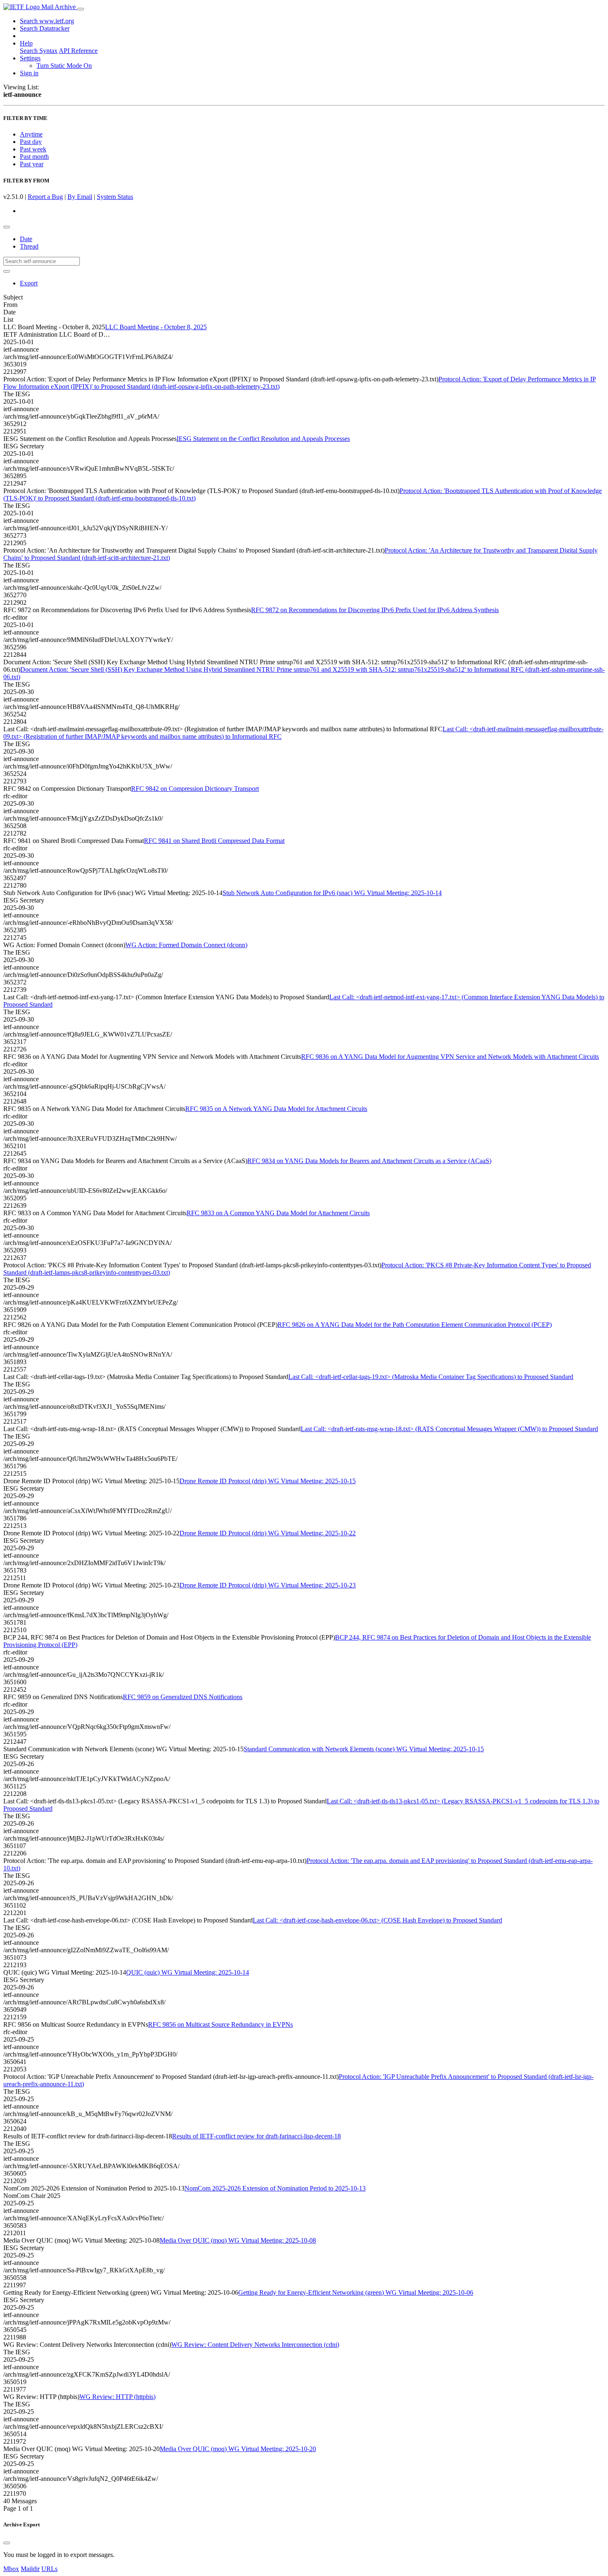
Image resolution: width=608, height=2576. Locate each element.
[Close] (7, 2543)
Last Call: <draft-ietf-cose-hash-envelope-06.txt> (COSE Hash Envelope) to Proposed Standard (377, 1920)
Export (29, 283)
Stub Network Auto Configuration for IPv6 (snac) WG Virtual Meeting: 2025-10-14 (332, 893)
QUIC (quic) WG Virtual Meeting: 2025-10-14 (188, 1972)
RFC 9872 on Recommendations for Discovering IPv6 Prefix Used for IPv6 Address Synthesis (375, 610)
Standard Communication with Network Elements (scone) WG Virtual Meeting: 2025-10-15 (364, 1749)
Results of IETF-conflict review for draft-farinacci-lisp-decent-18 (256, 2136)
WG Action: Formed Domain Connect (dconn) (186, 945)
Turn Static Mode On (64, 66)
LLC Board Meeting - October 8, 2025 (156, 327)
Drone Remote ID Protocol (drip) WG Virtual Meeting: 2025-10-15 (268, 1481)
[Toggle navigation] (81, 9)
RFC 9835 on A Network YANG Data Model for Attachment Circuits (276, 1109)
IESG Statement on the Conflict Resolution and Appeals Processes (263, 439)
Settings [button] (30, 58)
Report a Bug (45, 197)
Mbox (11, 2569)
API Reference (78, 51)
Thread (29, 246)
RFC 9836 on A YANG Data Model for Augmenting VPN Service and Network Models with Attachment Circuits (450, 1057)
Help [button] (26, 43)
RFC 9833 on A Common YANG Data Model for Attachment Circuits (278, 1213)
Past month (34, 157)
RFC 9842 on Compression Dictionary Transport (195, 789)
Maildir (30, 2569)
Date (26, 239)
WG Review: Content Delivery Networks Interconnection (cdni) (255, 2345)
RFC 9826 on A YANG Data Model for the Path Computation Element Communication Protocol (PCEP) (415, 1325)
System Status (115, 197)
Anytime (31, 134)
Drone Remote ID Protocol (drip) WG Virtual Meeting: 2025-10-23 (268, 1585)
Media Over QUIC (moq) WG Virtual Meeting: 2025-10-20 (238, 2449)
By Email (80, 197)
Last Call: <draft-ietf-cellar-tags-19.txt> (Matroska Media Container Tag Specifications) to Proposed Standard (431, 1377)
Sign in (29, 73)
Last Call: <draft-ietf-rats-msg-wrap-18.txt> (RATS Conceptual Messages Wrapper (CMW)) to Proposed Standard (449, 1429)
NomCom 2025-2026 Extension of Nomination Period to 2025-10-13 (275, 2188)
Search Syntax (39, 51)
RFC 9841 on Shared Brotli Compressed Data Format (214, 841)
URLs (49, 2569)
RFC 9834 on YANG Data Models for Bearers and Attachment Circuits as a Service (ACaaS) (369, 1161)
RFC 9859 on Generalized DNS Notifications (183, 1697)
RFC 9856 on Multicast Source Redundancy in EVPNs (220, 2024)
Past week (33, 149)
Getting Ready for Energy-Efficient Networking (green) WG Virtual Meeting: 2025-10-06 (356, 2292)
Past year (32, 164)
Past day (31, 142)
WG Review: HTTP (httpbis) (117, 2397)
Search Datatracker (45, 28)
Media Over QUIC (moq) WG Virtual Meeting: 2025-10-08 (238, 2240)
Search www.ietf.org (47, 21)
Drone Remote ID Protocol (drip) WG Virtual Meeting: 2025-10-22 (268, 1533)
